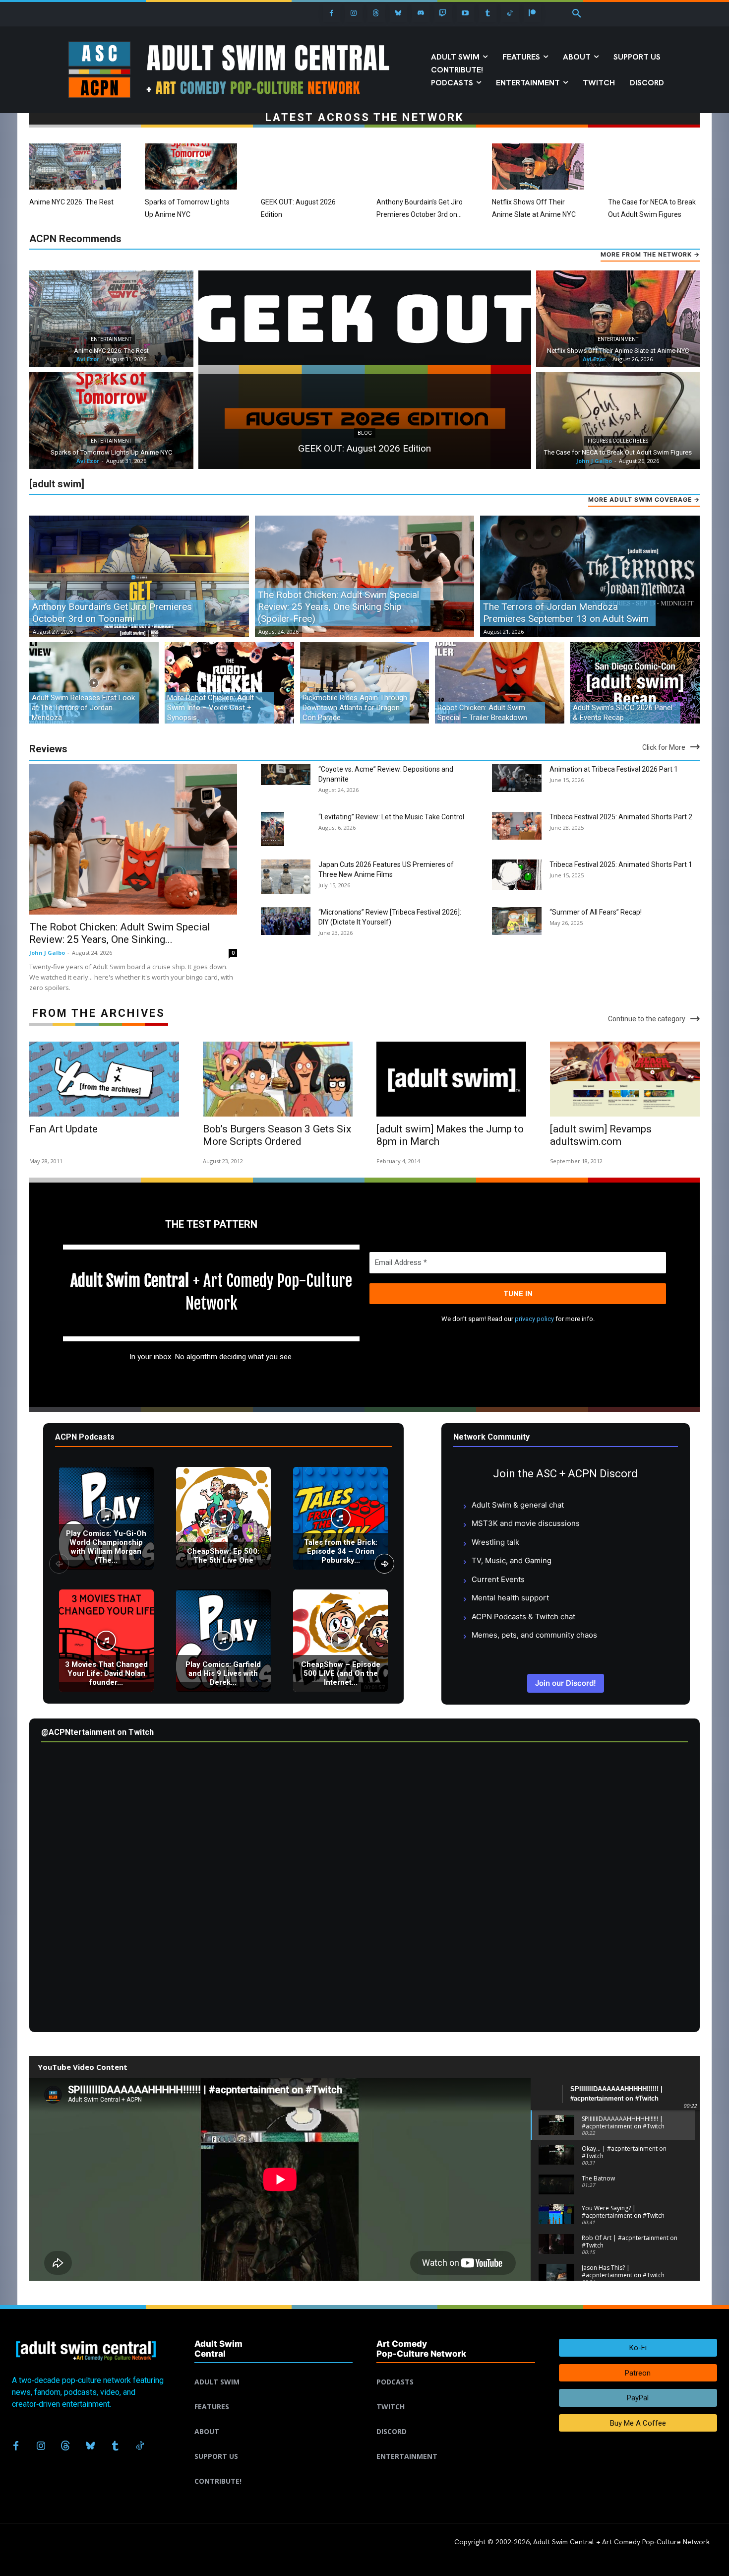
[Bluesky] (398, 13)
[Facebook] (332, 13)
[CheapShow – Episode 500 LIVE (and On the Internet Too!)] (340, 1641)
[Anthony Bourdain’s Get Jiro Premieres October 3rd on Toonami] (422, 166)
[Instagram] (354, 13)
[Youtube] (465, 13)
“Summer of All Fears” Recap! (596, 912)
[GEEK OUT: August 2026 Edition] (307, 166)
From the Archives (99, 1013)
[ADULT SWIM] (274, 2370)
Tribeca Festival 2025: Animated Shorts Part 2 (621, 817)
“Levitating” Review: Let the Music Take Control (391, 817)
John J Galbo (47, 953)
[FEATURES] (274, 2395)
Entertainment (111, 339)
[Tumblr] (488, 13)
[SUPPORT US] (274, 2444)
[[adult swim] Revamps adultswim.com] (625, 1079)
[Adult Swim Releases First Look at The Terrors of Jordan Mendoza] (94, 683)
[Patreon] (532, 13)
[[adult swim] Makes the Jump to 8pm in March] (451, 1079)
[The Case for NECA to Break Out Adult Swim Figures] (654, 166)
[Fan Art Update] (104, 1079)
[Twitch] (443, 13)
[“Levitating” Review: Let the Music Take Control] (273, 829)
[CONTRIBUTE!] (274, 2469)
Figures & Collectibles (618, 441)
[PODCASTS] (456, 2370)
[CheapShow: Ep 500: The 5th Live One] (223, 1518)
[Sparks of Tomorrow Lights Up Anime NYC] (191, 166)
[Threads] (376, 13)
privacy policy (534, 1319)
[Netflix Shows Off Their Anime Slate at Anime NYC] (538, 166)
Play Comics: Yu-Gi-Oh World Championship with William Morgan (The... (106, 1547)
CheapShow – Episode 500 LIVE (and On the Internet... (341, 1673)
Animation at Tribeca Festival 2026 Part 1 (614, 769)
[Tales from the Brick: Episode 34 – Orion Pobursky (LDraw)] (340, 1518)
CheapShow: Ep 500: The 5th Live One (223, 1556)
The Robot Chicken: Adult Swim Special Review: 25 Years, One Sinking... (120, 933)
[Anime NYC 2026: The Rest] (75, 166)
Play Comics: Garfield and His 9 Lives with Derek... (223, 1673)
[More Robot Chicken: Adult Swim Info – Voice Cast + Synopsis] (229, 683)
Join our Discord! (566, 1683)
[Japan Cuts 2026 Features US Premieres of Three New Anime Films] (286, 877)
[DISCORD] (456, 2420)
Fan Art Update (63, 1129)
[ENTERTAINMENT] (456, 2444)
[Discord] (421, 13)
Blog (365, 433)
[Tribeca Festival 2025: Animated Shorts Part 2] (517, 826)
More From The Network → (650, 254)
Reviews (48, 749)
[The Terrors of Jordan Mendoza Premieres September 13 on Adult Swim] (590, 577)
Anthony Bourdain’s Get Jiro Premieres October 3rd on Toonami (420, 214)
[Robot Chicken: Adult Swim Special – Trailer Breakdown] (500, 683)
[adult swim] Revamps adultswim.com (601, 1135)
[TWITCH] (456, 2395)
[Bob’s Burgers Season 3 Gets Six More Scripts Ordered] (278, 1079)
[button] (577, 14)
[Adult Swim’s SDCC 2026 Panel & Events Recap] (635, 683)
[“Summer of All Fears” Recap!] (517, 921)
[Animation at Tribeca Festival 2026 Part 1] (517, 778)
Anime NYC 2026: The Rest (71, 202)
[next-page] (384, 1564)
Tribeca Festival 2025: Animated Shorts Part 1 (621, 864)
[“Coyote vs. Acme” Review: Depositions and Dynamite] (286, 775)
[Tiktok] (510, 13)
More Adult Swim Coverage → (644, 499)
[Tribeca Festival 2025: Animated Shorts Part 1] (517, 875)
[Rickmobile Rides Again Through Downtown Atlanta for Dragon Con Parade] (365, 683)
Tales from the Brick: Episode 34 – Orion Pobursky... (341, 1551)
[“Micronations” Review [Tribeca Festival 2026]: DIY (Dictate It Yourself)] (286, 921)
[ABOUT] (274, 2420)
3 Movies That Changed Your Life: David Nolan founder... (106, 1673)
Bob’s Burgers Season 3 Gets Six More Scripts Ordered (277, 1135)
